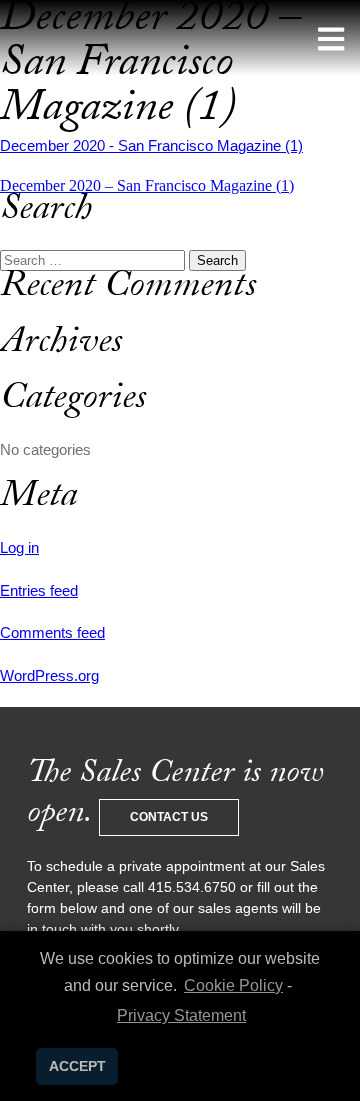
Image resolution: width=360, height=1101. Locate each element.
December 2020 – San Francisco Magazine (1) (147, 185)
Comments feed (52, 632)
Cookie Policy (233, 985)
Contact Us (169, 817)
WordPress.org (49, 675)
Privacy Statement (181, 1015)
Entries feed (39, 590)
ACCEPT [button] (77, 1066)
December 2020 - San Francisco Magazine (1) (151, 145)
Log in (19, 547)
